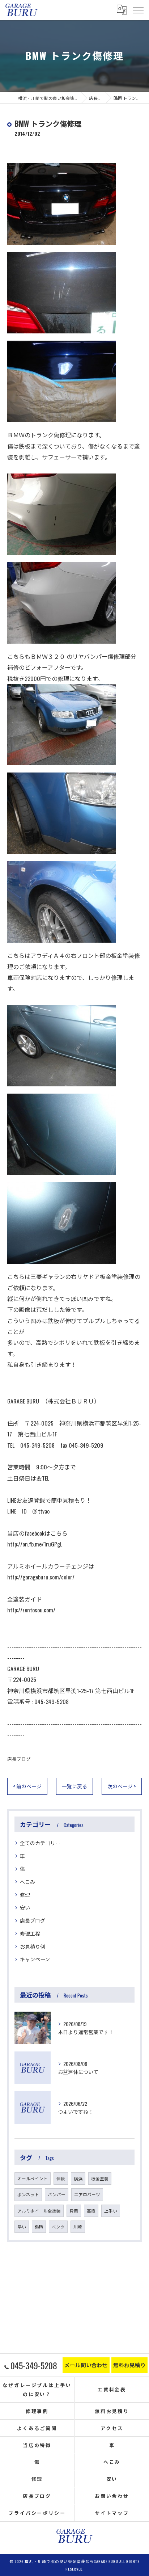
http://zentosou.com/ (31, 1610)
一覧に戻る (74, 1786)
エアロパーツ (87, 2194)
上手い (111, 2211)
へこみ (27, 1882)
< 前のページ (27, 1786)
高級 (91, 2211)
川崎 (78, 2226)
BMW (39, 2226)
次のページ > (122, 1786)
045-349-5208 (52, 1701)
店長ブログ (19, 1759)
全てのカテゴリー (40, 1843)
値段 (61, 2178)
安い (25, 1907)
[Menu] (138, 10)
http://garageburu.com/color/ (41, 1577)
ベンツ (58, 2226)
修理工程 (30, 1933)
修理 (25, 1895)
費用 (74, 2211)
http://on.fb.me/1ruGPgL (35, 1544)
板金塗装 (100, 2178)
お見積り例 (33, 1946)
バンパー (57, 2194)
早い (22, 2226)
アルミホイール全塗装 (39, 2211)
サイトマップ (112, 2513)
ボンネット (28, 2194)
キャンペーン (35, 1959)
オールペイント (33, 2178)
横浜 (78, 2178)
